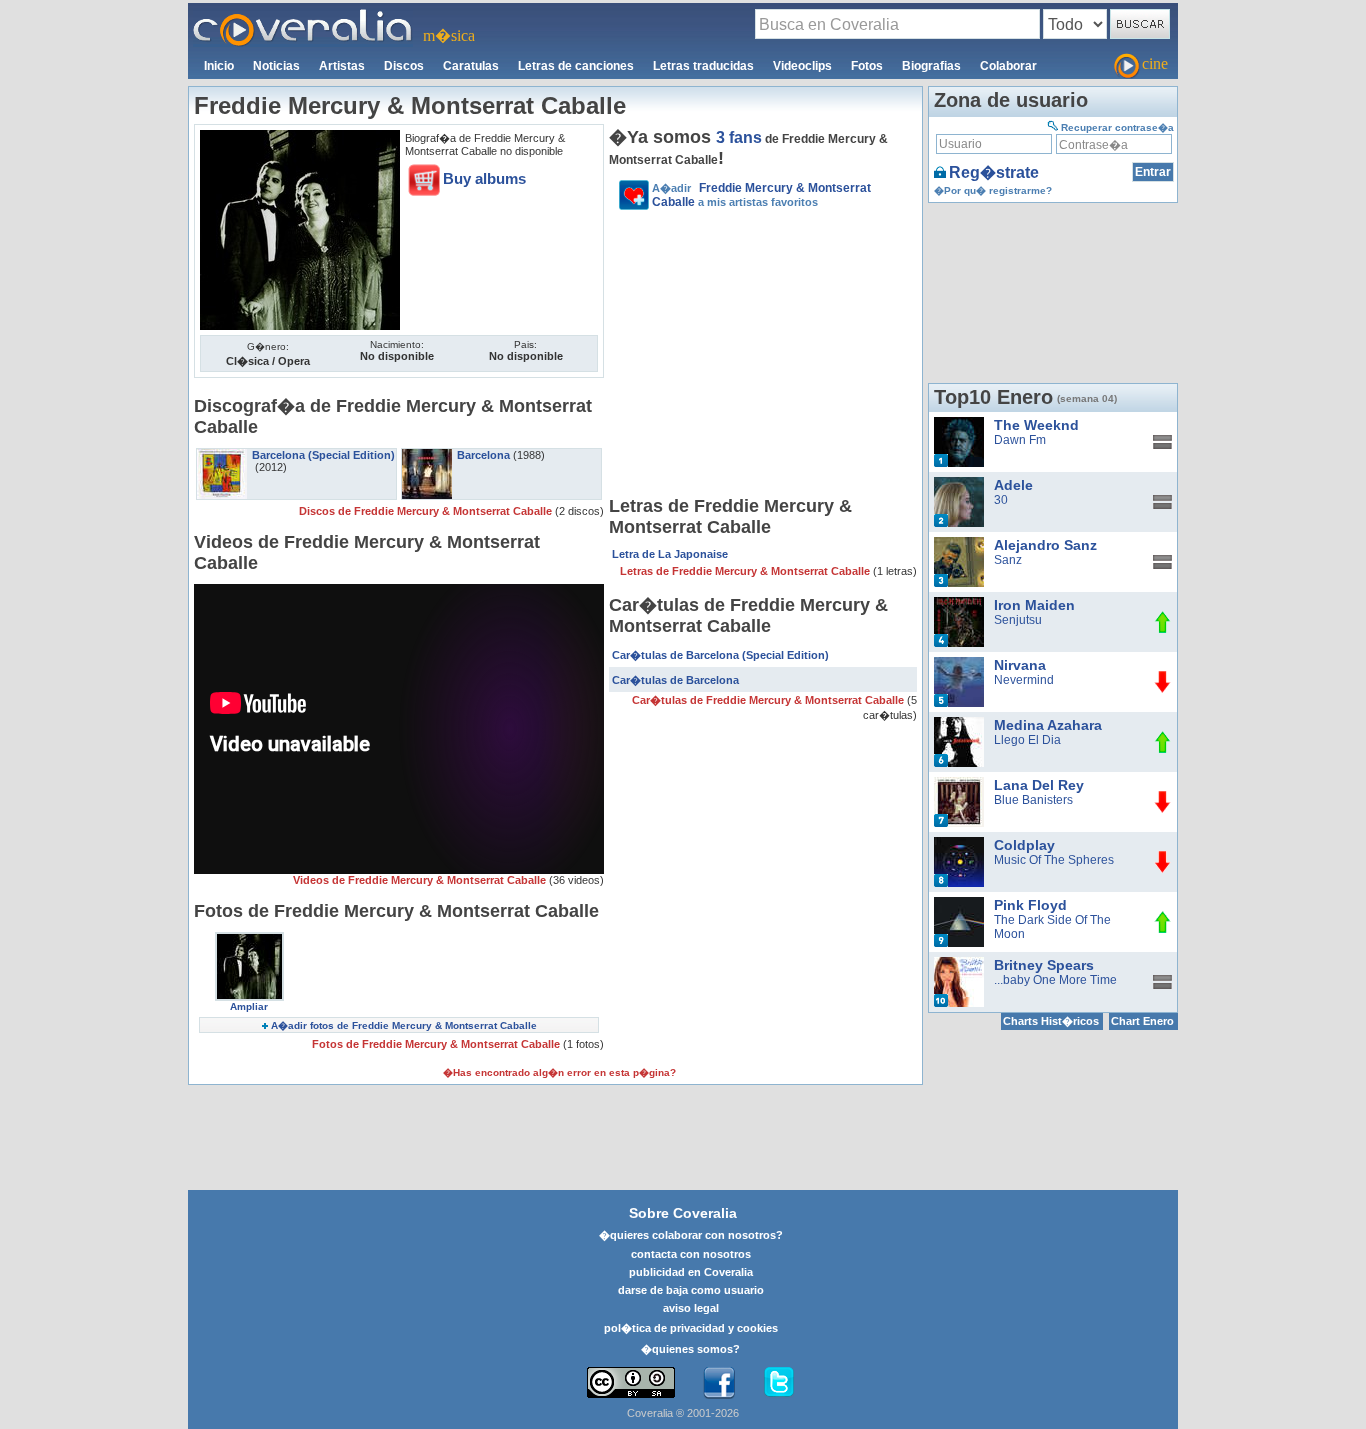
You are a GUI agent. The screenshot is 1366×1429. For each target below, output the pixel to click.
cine (1155, 63)
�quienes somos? (690, 1349)
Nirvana (1020, 665)
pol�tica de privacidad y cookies (691, 1328)
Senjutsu (1018, 620)
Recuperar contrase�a (1117, 127)
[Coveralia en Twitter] (779, 1383)
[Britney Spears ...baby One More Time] (959, 964)
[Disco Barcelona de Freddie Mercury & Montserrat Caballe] (427, 455)
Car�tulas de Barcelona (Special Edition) (720, 655)
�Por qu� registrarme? (993, 190)
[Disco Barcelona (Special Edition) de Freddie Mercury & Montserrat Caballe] (222, 455)
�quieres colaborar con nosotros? (691, 1235)
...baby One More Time (1055, 980)
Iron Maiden (1034, 605)
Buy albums (484, 178)
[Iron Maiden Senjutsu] (959, 604)
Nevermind (1024, 680)
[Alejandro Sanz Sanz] (959, 544)
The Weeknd (1036, 425)
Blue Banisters (1033, 800)
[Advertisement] (763, 356)
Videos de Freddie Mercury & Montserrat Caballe (421, 880)
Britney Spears (1044, 965)
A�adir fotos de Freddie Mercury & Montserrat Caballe (404, 1025)
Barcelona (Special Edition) (323, 455)
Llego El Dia (1027, 740)
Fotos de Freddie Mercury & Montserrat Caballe (437, 1044)
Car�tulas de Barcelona (675, 680)
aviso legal (691, 1308)
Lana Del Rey (1039, 785)
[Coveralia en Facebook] (719, 1383)
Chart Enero (1142, 1021)
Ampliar (249, 1006)
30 (1001, 500)
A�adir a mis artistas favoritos (761, 195)
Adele (1013, 485)
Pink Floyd (1030, 905)
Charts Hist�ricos (1051, 1021)
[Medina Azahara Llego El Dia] (959, 724)
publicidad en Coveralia (691, 1272)
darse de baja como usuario (691, 1290)
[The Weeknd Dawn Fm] (959, 424)
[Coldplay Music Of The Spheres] (959, 844)
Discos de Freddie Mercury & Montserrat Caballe (427, 511)
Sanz (1008, 560)
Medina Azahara (1048, 725)
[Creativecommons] (631, 1382)
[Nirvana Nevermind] (959, 664)
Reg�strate (994, 172)
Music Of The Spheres (1054, 860)
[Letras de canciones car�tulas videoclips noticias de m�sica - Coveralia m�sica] (303, 15)
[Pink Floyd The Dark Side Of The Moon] (959, 904)
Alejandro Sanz (1045, 545)
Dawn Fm (1020, 440)
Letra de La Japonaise (670, 554)
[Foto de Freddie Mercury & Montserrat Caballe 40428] (300, 137)
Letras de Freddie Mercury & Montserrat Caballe (746, 571)
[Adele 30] (959, 484)
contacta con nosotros (691, 1254)
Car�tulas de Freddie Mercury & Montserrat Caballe (769, 700)
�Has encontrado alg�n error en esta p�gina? (559, 1072)
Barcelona (483, 455)
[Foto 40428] (249, 939)
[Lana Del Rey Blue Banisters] (959, 784)
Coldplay (1024, 845)
